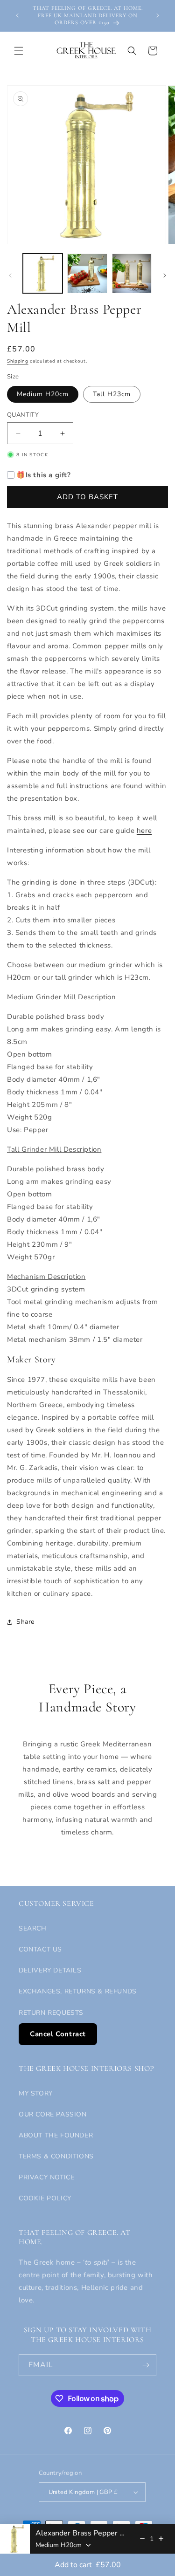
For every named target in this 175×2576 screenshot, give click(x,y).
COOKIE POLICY (45, 2198)
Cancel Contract (58, 2034)
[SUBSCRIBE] (146, 2365)
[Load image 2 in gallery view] (87, 273)
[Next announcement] (158, 15)
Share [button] (25, 1622)
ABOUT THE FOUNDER (56, 2135)
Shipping (18, 361)
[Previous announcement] (17, 15)
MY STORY (36, 2093)
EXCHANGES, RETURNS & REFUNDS (78, 1991)
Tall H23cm (112, 394)
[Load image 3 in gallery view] (132, 273)
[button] (19, 51)
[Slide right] (165, 275)
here (144, 831)
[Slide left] (10, 275)
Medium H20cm (43, 394)
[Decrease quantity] (142, 2539)
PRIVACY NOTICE (46, 2177)
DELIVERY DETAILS (50, 1970)
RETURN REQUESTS (51, 2013)
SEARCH (33, 1928)
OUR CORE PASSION (53, 2114)
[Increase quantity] (161, 2539)
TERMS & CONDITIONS (56, 2156)
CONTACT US (40, 1949)
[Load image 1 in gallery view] (43, 273)
